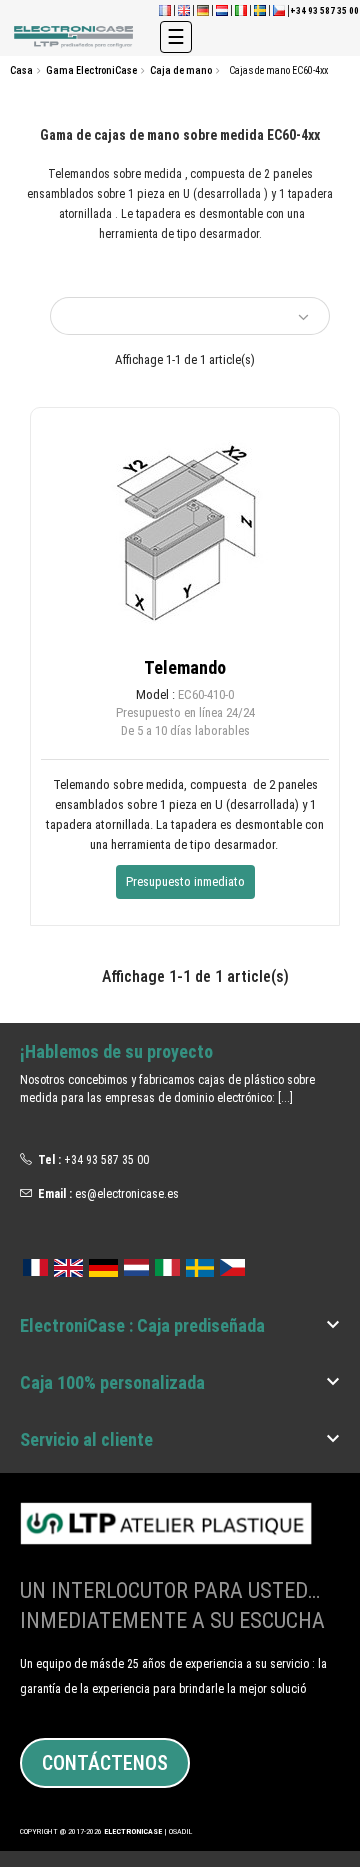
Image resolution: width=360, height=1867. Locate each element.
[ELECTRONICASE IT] (241, 10)
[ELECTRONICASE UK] (184, 10)
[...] (285, 1098)
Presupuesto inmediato (185, 881)
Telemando (185, 667)
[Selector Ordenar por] (190, 316)
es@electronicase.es (127, 1194)
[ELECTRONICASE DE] (203, 10)
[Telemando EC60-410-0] (185, 532)
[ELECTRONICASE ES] (75, 37)
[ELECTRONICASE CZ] (232, 1264)
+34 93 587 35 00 (106, 1160)
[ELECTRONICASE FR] (165, 10)
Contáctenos (105, 1763)
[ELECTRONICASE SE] (260, 10)
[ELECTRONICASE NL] (222, 10)
